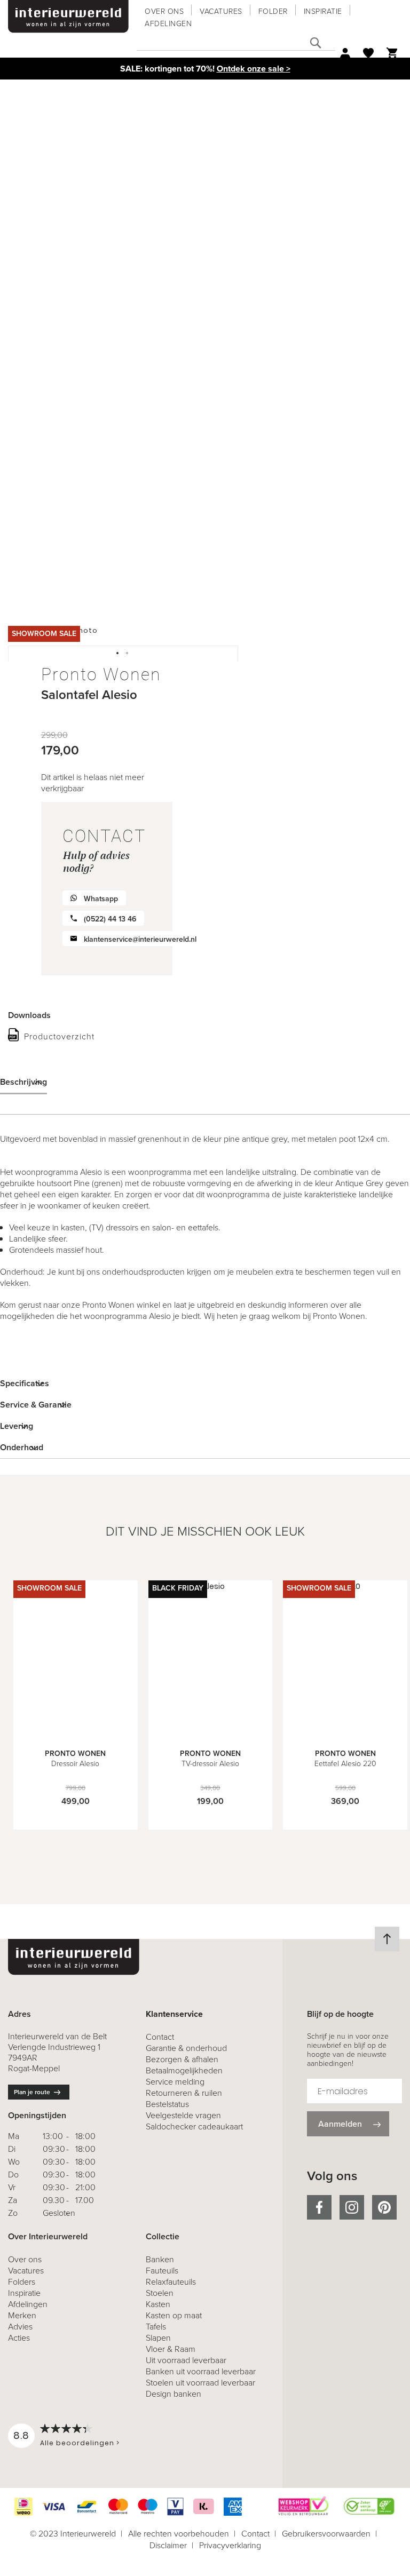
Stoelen (160, 2293)
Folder (273, 11)
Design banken (174, 2394)
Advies (20, 2327)
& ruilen (184, 2093)
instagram (352, 2207)
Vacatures (221, 11)
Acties (19, 2338)
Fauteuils (162, 2271)
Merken (22, 2315)
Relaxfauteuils (171, 2282)
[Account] (345, 53)
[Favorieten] (368, 53)
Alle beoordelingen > (80, 2443)
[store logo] (68, 17)
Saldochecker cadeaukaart (194, 2126)
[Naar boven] (387, 1939)
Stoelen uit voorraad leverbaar (200, 2383)
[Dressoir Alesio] (76, 1732)
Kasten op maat (174, 2315)
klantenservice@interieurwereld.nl (140, 939)
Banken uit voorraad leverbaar (201, 2371)
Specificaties (25, 1383)
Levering (17, 1426)
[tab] (205, 1082)
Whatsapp (101, 899)
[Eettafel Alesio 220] (345, 1732)
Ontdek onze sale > (254, 69)
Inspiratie (323, 11)
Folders (22, 2282)
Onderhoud (22, 1447)
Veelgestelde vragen (183, 2115)
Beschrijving (23, 1082)
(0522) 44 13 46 (110, 919)
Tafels (156, 2327)
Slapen (158, 2338)
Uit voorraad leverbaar (186, 2360)
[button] (118, 654)
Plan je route (32, 2092)
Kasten (158, 2304)
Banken (160, 2259)
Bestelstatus (167, 2104)
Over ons (164, 11)
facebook (319, 2207)
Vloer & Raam (171, 2349)
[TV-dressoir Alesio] (211, 1732)
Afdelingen (168, 24)
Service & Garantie (36, 1405)
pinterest (384, 2207)
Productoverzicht (59, 1036)
